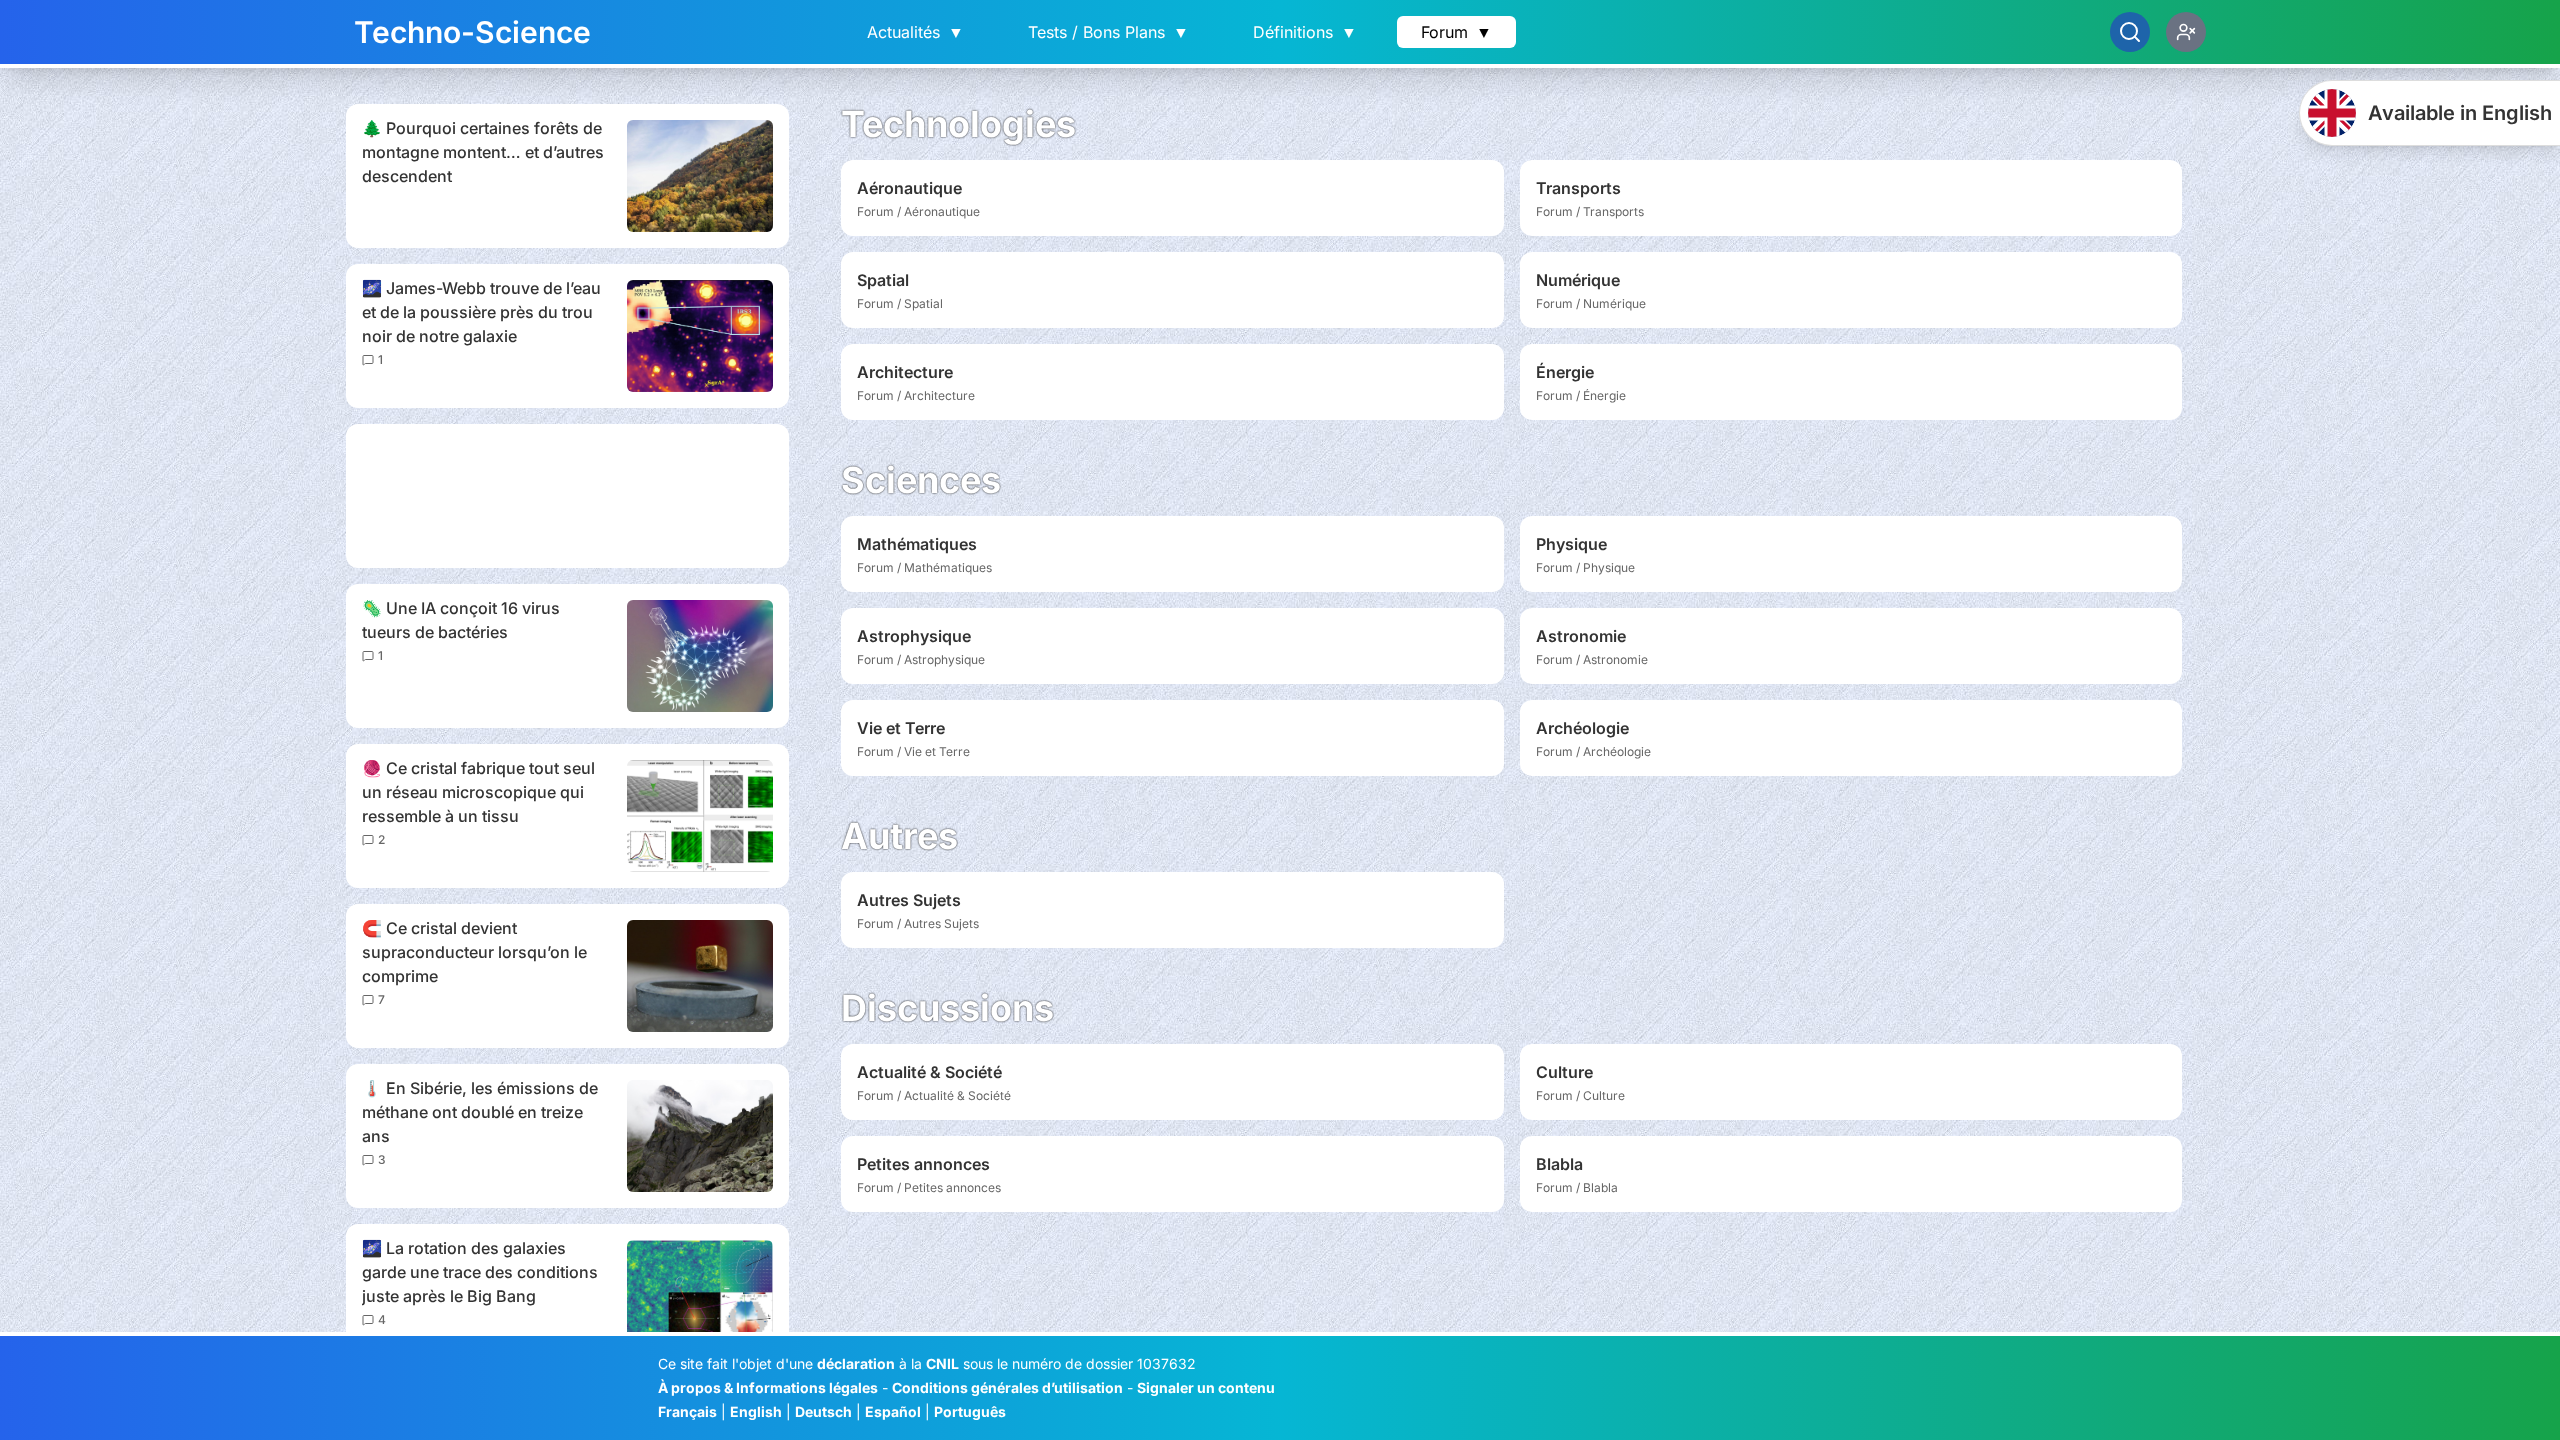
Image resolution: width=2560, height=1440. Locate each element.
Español (893, 1411)
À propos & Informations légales (768, 1387)
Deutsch (823, 1411)
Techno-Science (472, 32)
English (756, 1411)
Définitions (1305, 32)
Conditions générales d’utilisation (1007, 1387)
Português (970, 1411)
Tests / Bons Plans (1108, 32)
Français (687, 1411)
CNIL (942, 1363)
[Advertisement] (567, 496)
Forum (1456, 32)
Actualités (915, 32)
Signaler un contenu (1206, 1387)
